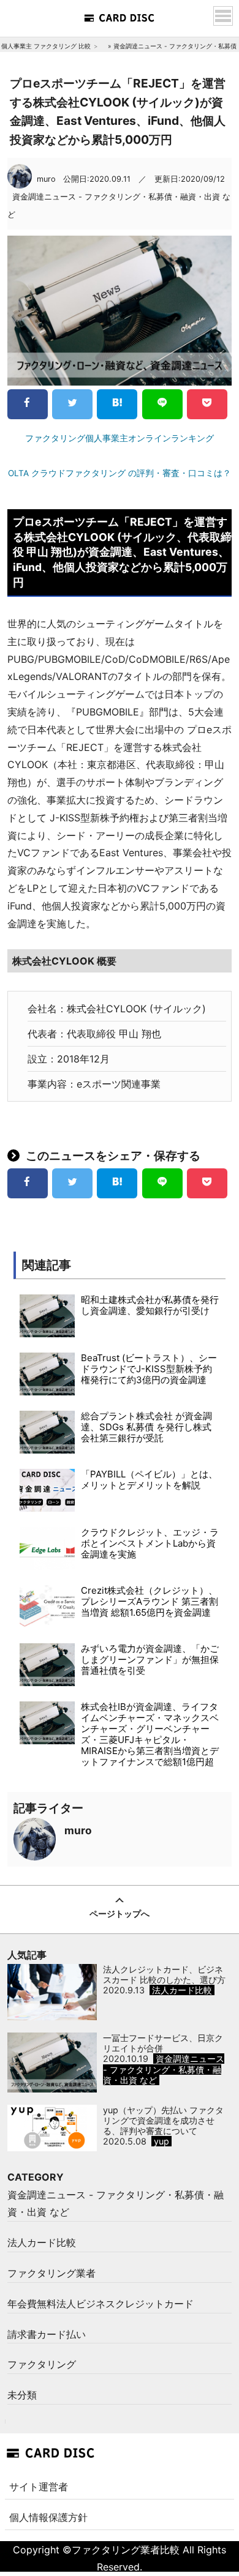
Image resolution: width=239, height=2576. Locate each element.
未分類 (22, 2395)
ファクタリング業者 (51, 2273)
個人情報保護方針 (48, 2517)
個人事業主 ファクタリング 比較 (46, 46)
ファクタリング (42, 2364)
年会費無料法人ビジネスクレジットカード (101, 2304)
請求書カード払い (47, 2334)
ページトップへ (120, 1913)
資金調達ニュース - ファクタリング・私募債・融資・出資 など (116, 2204)
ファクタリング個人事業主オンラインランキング (120, 438)
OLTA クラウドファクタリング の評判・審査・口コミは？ (120, 473)
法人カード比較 (42, 2242)
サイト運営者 (39, 2487)
